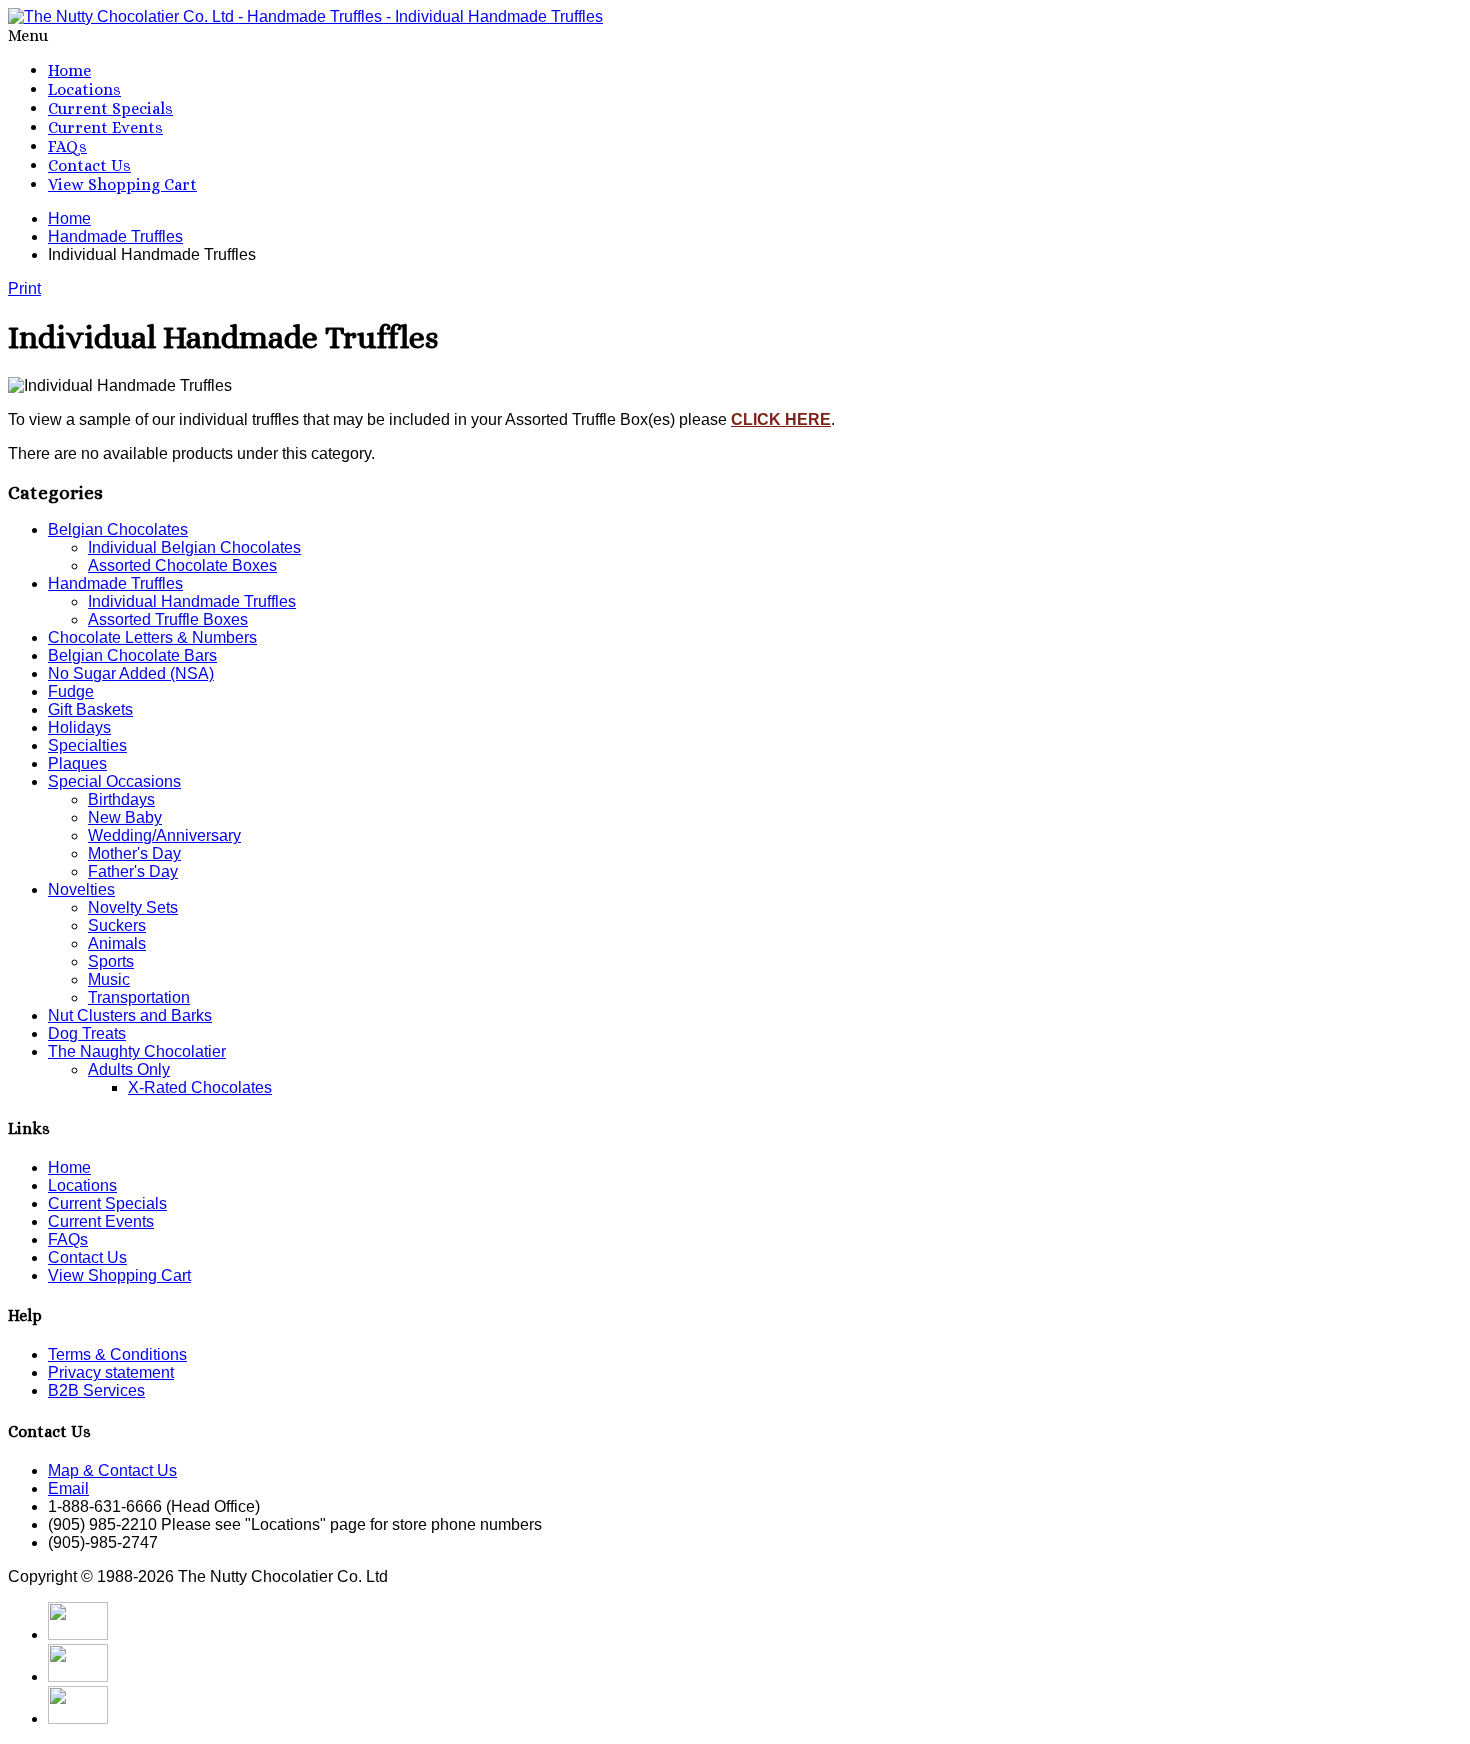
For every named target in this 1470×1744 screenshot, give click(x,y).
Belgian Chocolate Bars (132, 655)
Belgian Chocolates (118, 529)
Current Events (105, 127)
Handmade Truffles (115, 583)
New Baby (125, 817)
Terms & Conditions (117, 1354)
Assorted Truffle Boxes (168, 619)
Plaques (77, 763)
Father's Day (133, 871)
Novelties (81, 889)
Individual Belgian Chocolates (194, 547)
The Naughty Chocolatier (137, 1051)
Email (68, 1488)
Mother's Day (134, 853)
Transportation (139, 997)
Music (109, 979)
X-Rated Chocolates (200, 1087)
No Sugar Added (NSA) (131, 673)
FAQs (67, 146)
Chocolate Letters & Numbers (152, 637)
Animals (117, 943)
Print (24, 288)
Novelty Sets (133, 907)
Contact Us (89, 165)
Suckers (117, 925)
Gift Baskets (90, 709)
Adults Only (129, 1069)
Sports (111, 961)
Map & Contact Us (112, 1470)
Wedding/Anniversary (164, 835)
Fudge (71, 691)
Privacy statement (111, 1372)
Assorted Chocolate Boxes (182, 565)
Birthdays (121, 799)
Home (69, 70)
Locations (84, 89)
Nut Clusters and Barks (130, 1015)
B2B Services (96, 1390)
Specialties (87, 745)
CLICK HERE (781, 419)
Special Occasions (114, 781)
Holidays (79, 727)
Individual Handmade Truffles (192, 601)
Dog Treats (87, 1033)
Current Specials (110, 108)
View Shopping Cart (122, 184)
